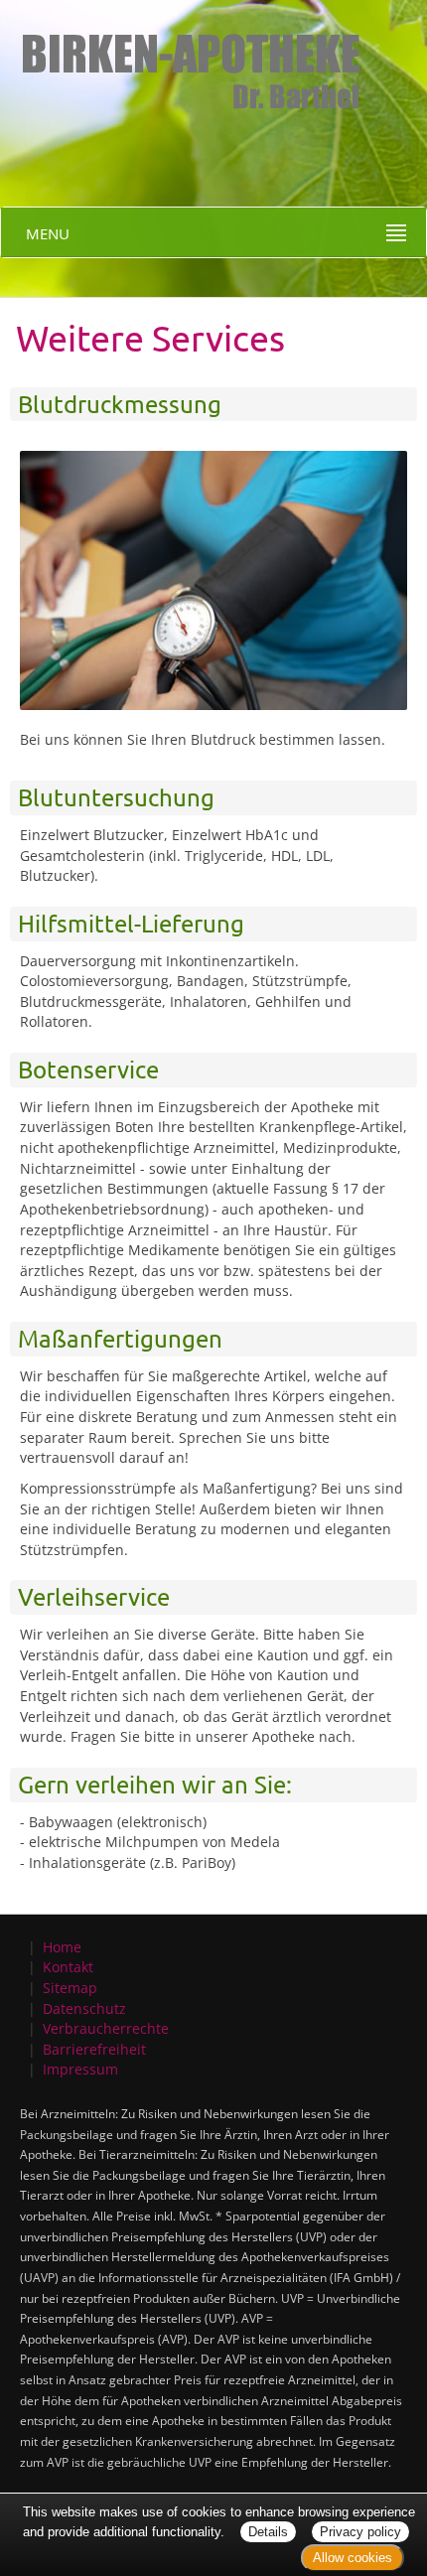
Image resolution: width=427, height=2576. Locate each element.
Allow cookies (353, 2558)
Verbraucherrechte (106, 2028)
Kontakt (68, 1967)
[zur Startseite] (183, 54)
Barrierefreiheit (94, 2049)
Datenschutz (84, 2008)
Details (268, 2532)
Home (62, 1947)
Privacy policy (360, 2532)
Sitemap (70, 1988)
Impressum (80, 2069)
